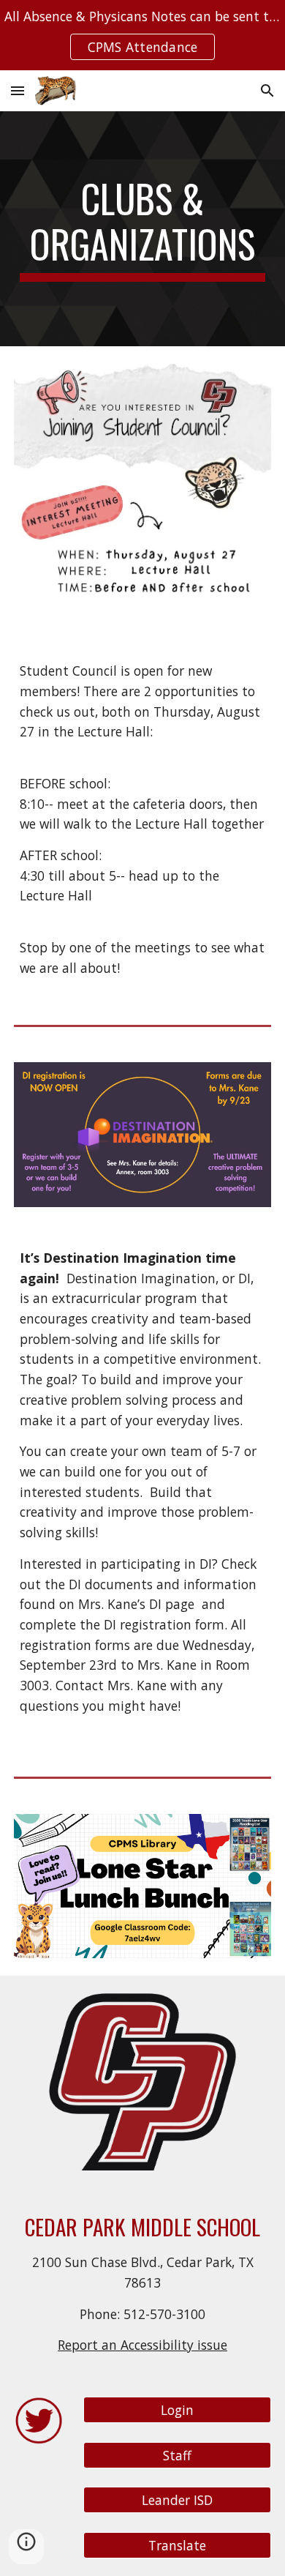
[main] (142, 229)
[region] (142, 35)
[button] (18, 90)
